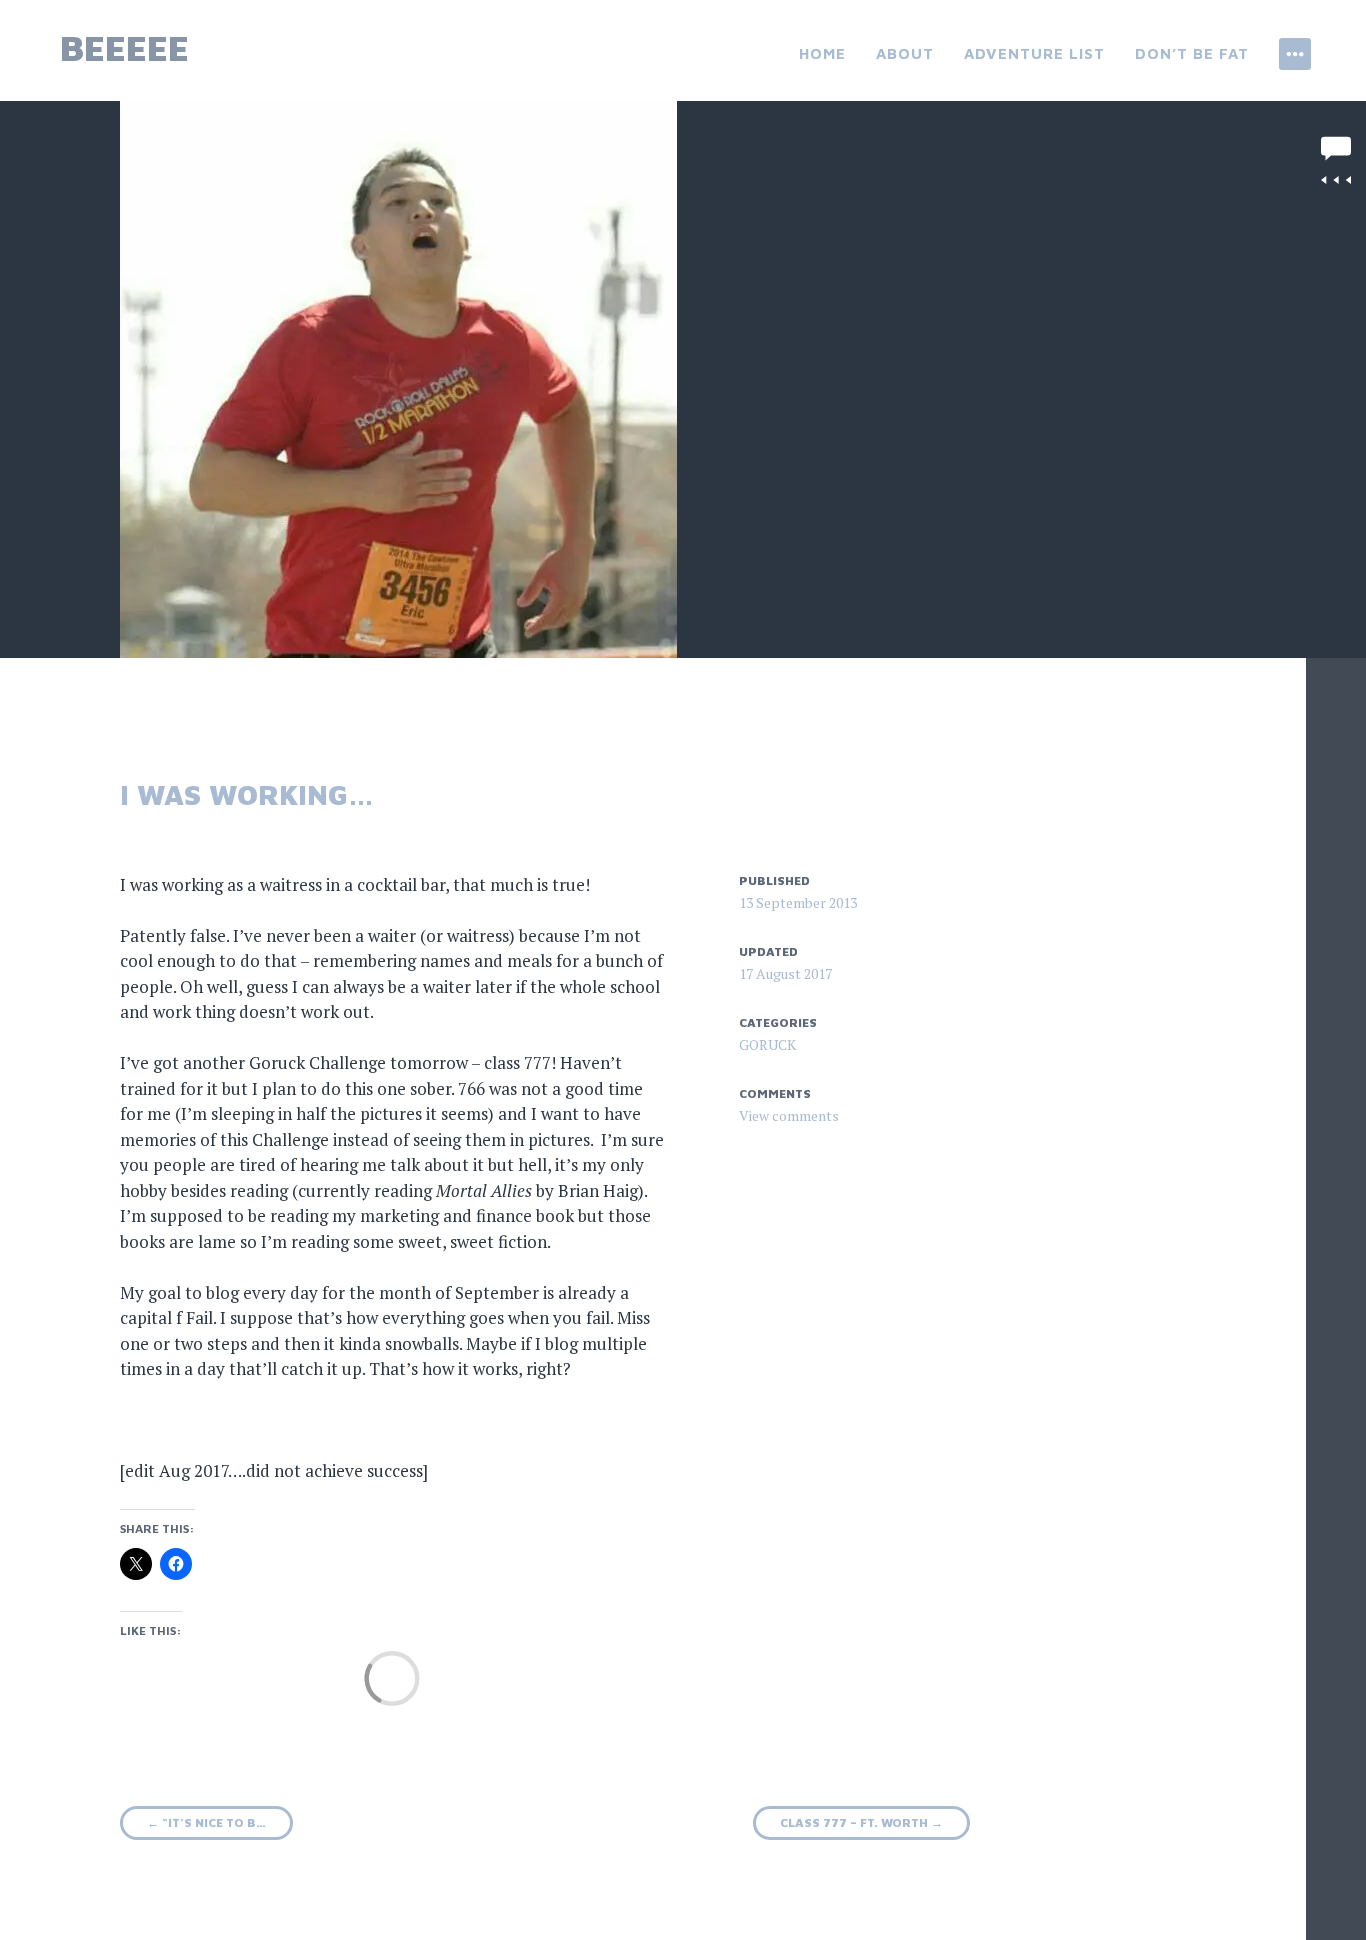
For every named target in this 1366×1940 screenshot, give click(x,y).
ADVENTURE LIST (1034, 53)
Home (822, 53)
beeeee (124, 47)
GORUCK (767, 1044)
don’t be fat (1192, 53)
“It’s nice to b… (206, 1822)
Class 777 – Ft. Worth (861, 1822)
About (905, 53)
